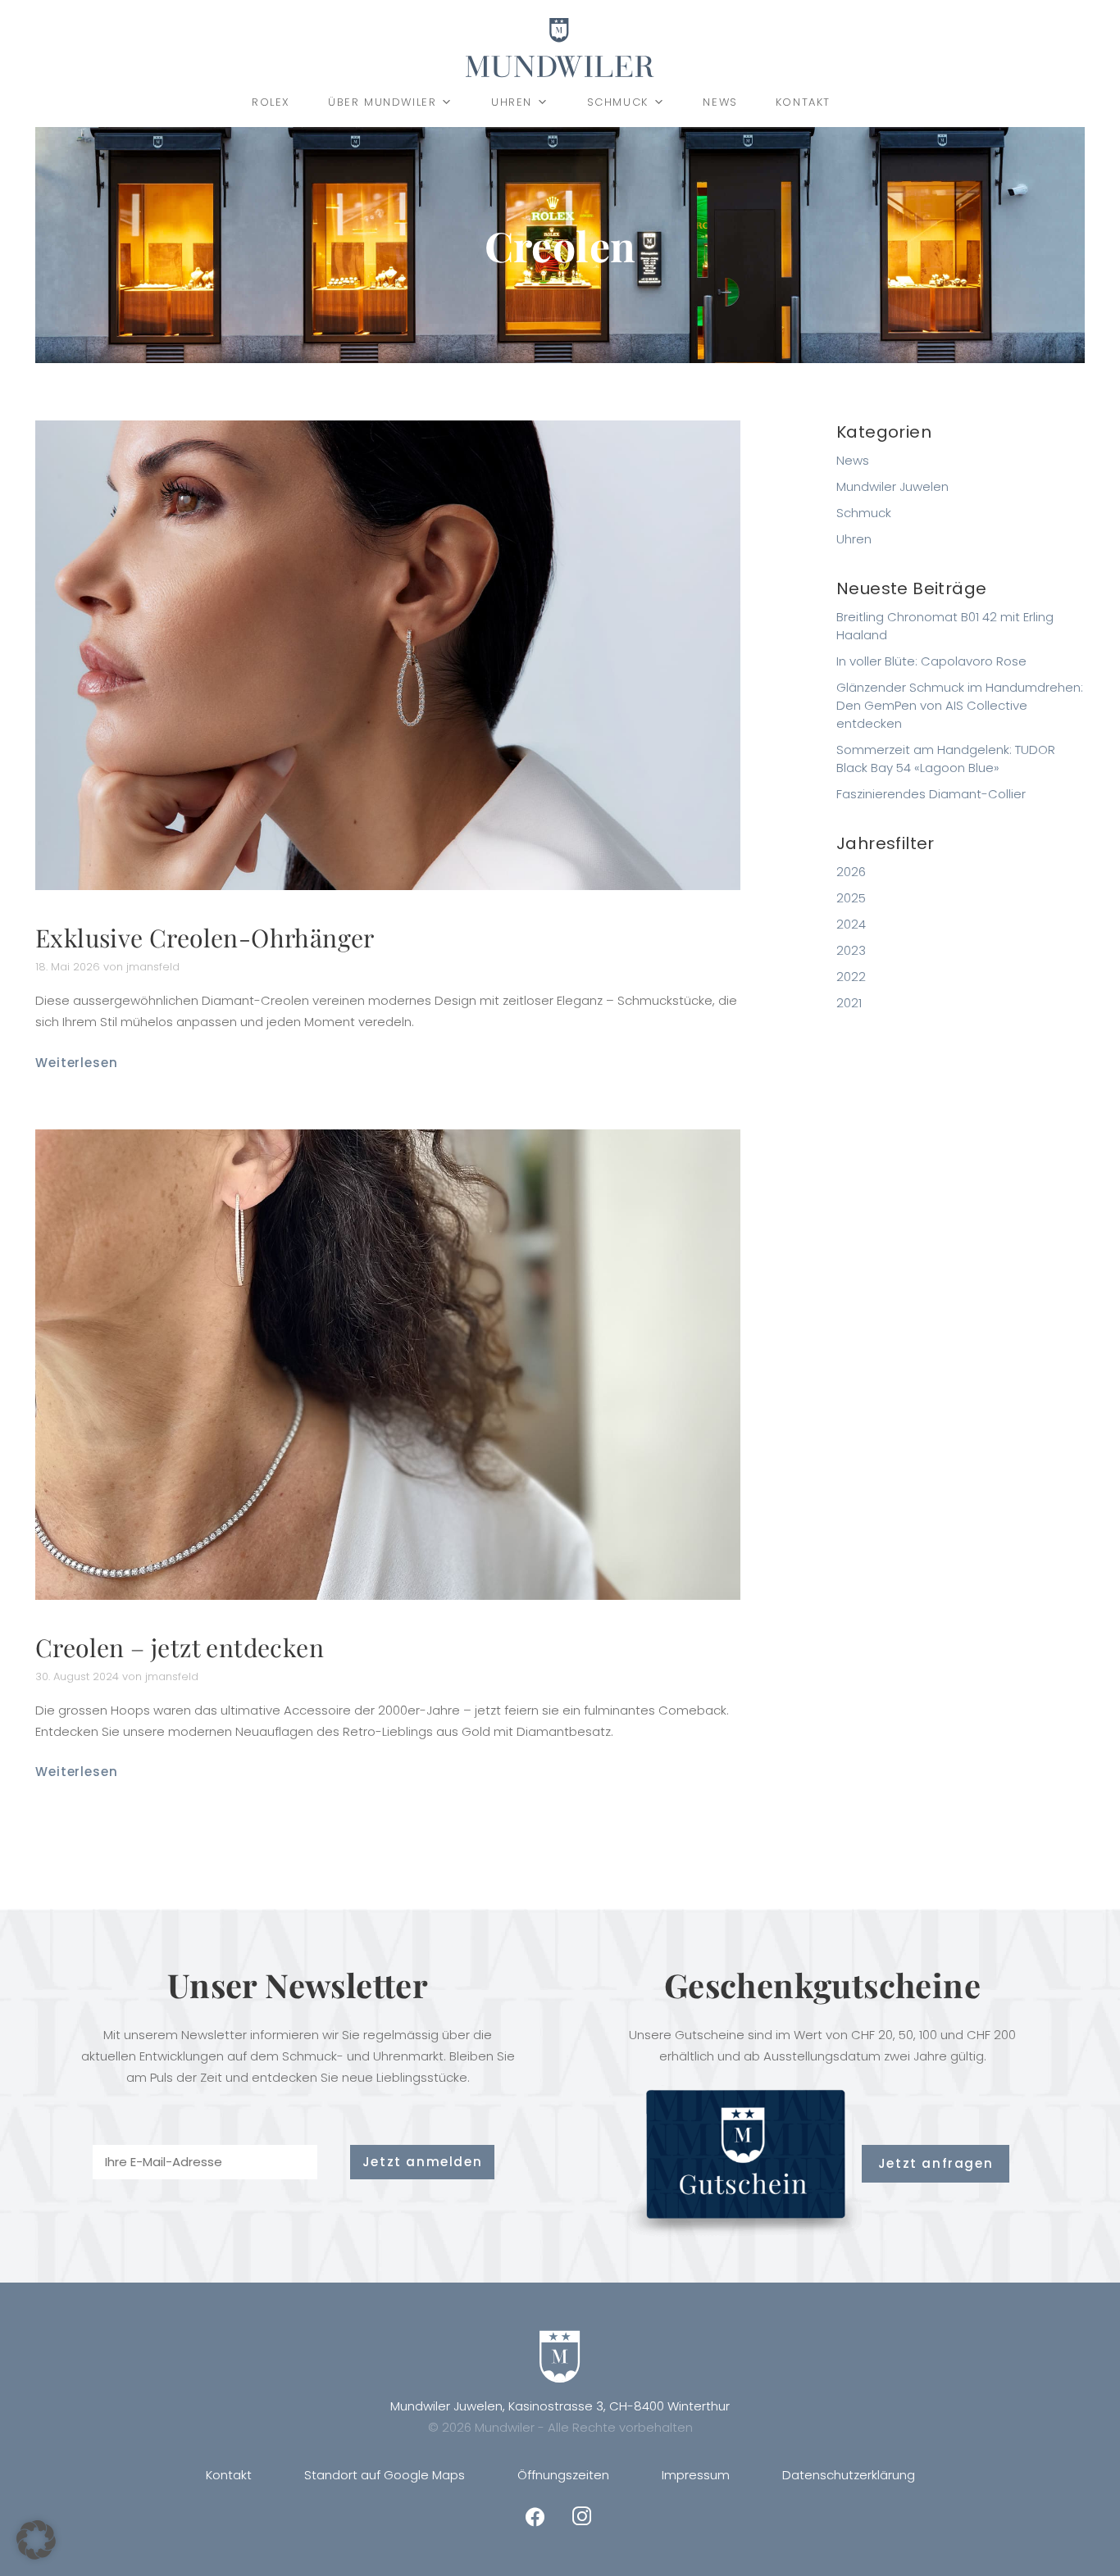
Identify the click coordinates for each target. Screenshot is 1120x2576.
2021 (849, 1003)
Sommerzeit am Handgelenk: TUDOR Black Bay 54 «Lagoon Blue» (946, 759)
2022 (851, 977)
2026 (851, 872)
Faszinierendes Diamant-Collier (931, 794)
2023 (851, 950)
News (720, 102)
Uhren (512, 102)
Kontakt (803, 102)
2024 (851, 924)
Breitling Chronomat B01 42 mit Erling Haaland (945, 626)
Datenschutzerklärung (849, 2475)
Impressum (696, 2475)
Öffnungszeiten (563, 2475)
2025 (851, 898)
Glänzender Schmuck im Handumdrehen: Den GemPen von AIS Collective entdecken (960, 705)
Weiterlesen (77, 1063)
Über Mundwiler (382, 102)
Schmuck (618, 102)
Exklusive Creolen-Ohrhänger (205, 938)
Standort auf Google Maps (385, 2475)
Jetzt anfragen (936, 2163)
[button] (36, 2540)
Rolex (271, 102)
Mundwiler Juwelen (892, 486)
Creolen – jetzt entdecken (180, 1647)
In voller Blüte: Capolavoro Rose (931, 661)
